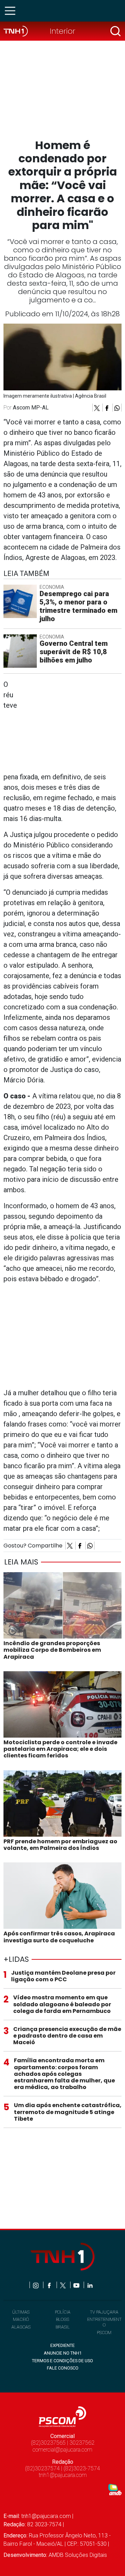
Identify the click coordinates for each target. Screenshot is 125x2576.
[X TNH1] (63, 2285)
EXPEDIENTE (62, 2345)
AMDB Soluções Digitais (78, 2555)
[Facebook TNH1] (50, 2285)
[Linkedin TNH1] (90, 2285)
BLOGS (62, 2319)
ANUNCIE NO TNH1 (63, 2353)
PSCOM (104, 2333)
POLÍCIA (63, 2312)
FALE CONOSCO (63, 2368)
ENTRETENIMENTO (104, 2322)
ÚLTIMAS (21, 2312)
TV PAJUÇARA (104, 2312)
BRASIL (63, 2327)
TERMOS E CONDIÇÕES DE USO (62, 2361)
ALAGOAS (21, 2327)
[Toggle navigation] (12, 11)
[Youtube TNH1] (77, 2285)
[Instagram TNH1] (36, 2285)
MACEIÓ (21, 2319)
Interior (62, 31)
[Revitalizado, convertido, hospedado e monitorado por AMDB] (115, 2489)
